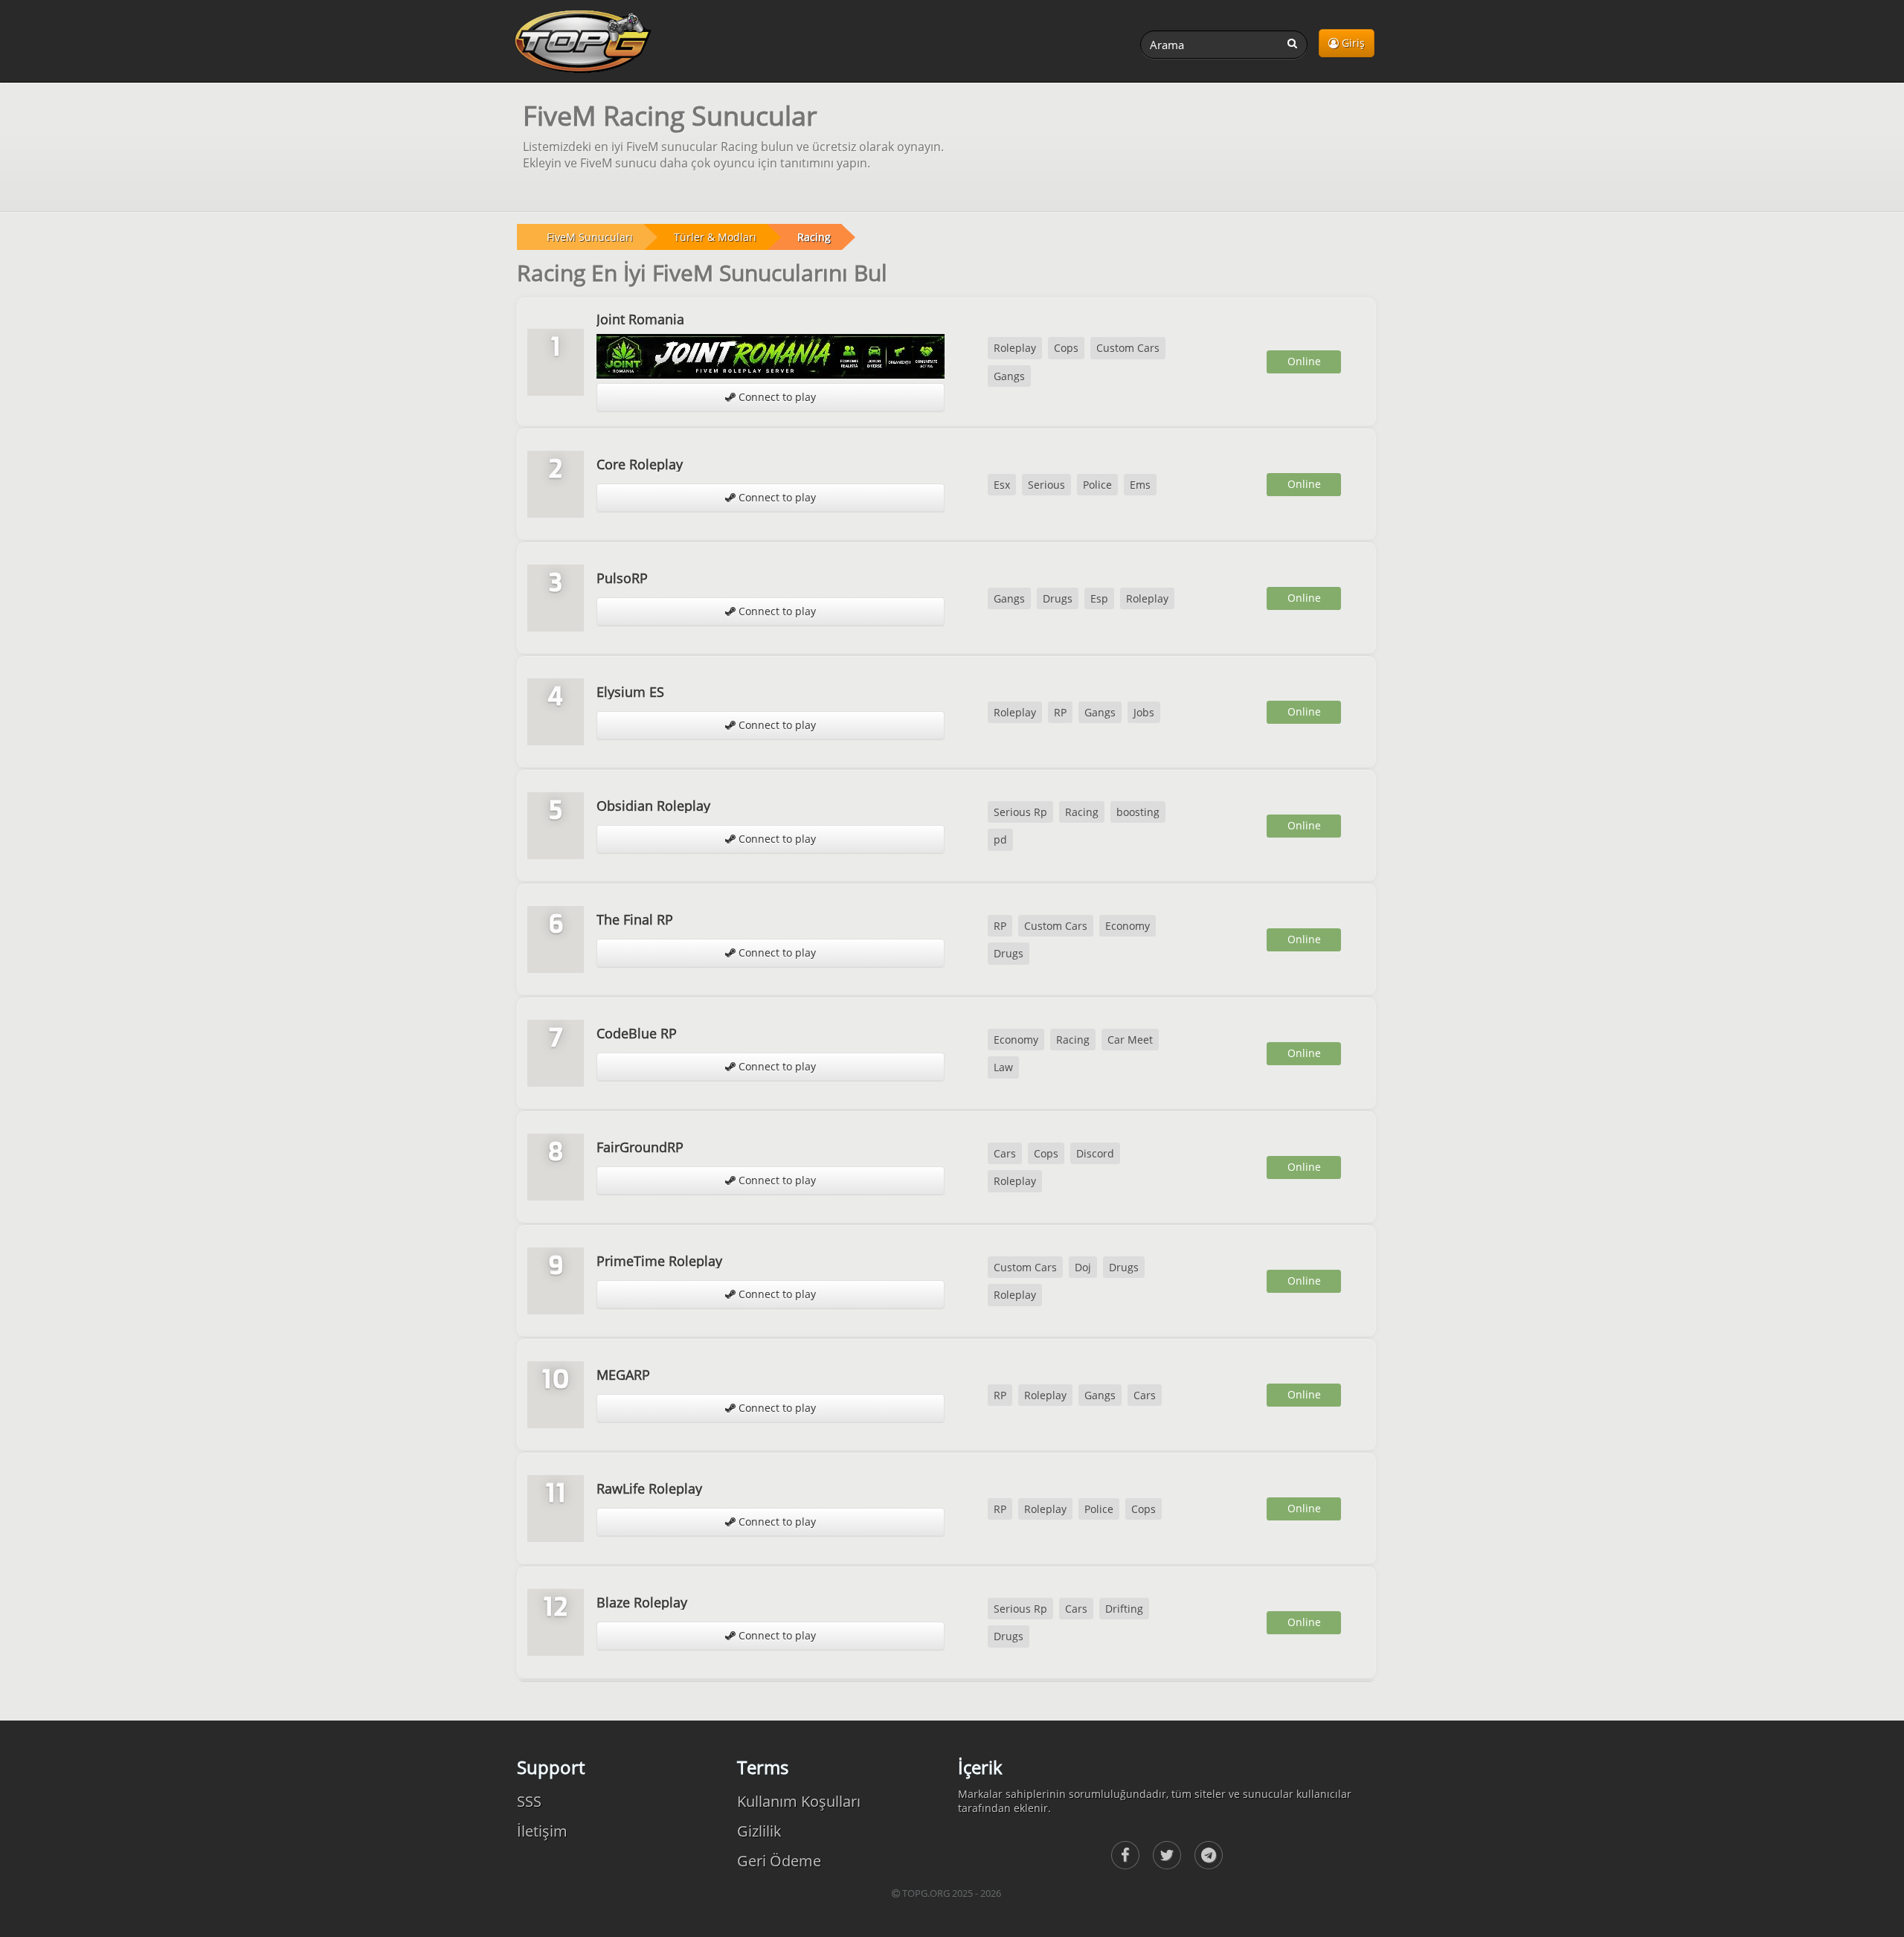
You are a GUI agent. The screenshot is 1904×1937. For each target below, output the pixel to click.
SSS (529, 1801)
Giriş (1352, 43)
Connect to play (776, 397)
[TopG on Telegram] (1209, 1855)
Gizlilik (759, 1831)
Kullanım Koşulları (799, 1801)
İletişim (542, 1831)
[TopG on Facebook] (1125, 1855)
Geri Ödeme (779, 1861)
